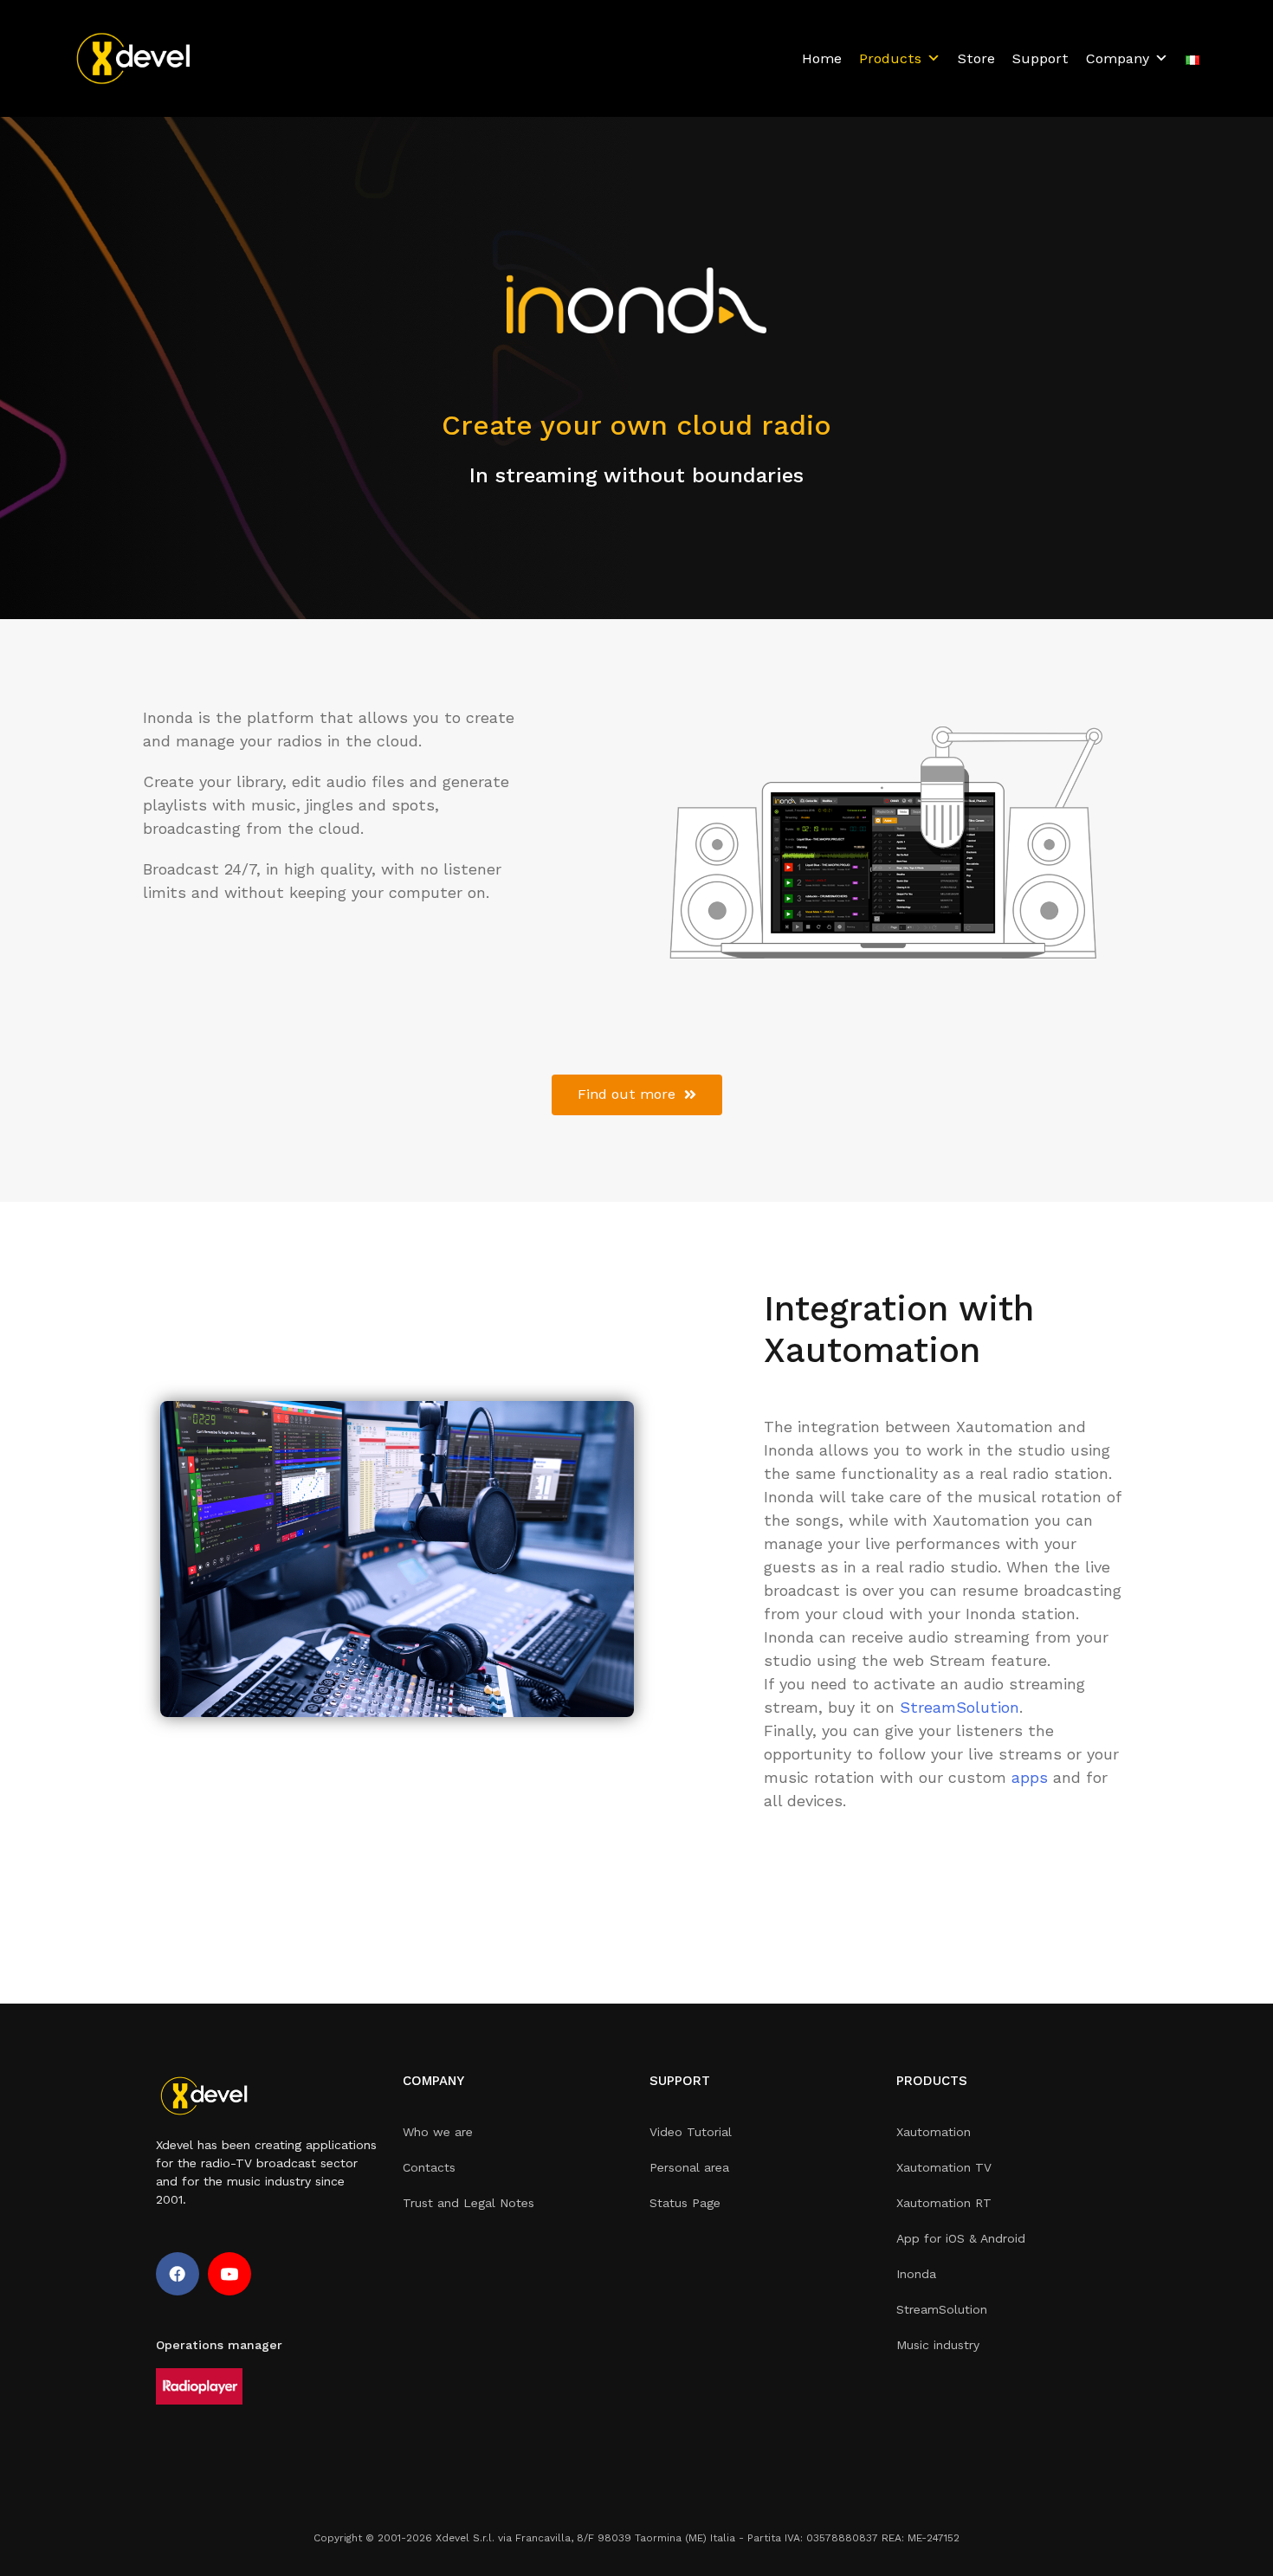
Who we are (438, 2132)
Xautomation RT (944, 2203)
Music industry (938, 2345)
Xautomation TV (944, 2167)
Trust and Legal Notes (468, 2203)
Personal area (689, 2167)
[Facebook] (178, 2274)
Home (822, 58)
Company (1118, 58)
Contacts (429, 2167)
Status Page (685, 2203)
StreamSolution (960, 1707)
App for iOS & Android (961, 2238)
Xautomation (934, 2132)
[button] (637, 1095)
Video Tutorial (691, 2132)
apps (1030, 1777)
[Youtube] (229, 2274)
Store (976, 58)
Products (890, 58)
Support (1040, 58)
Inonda (916, 2274)
